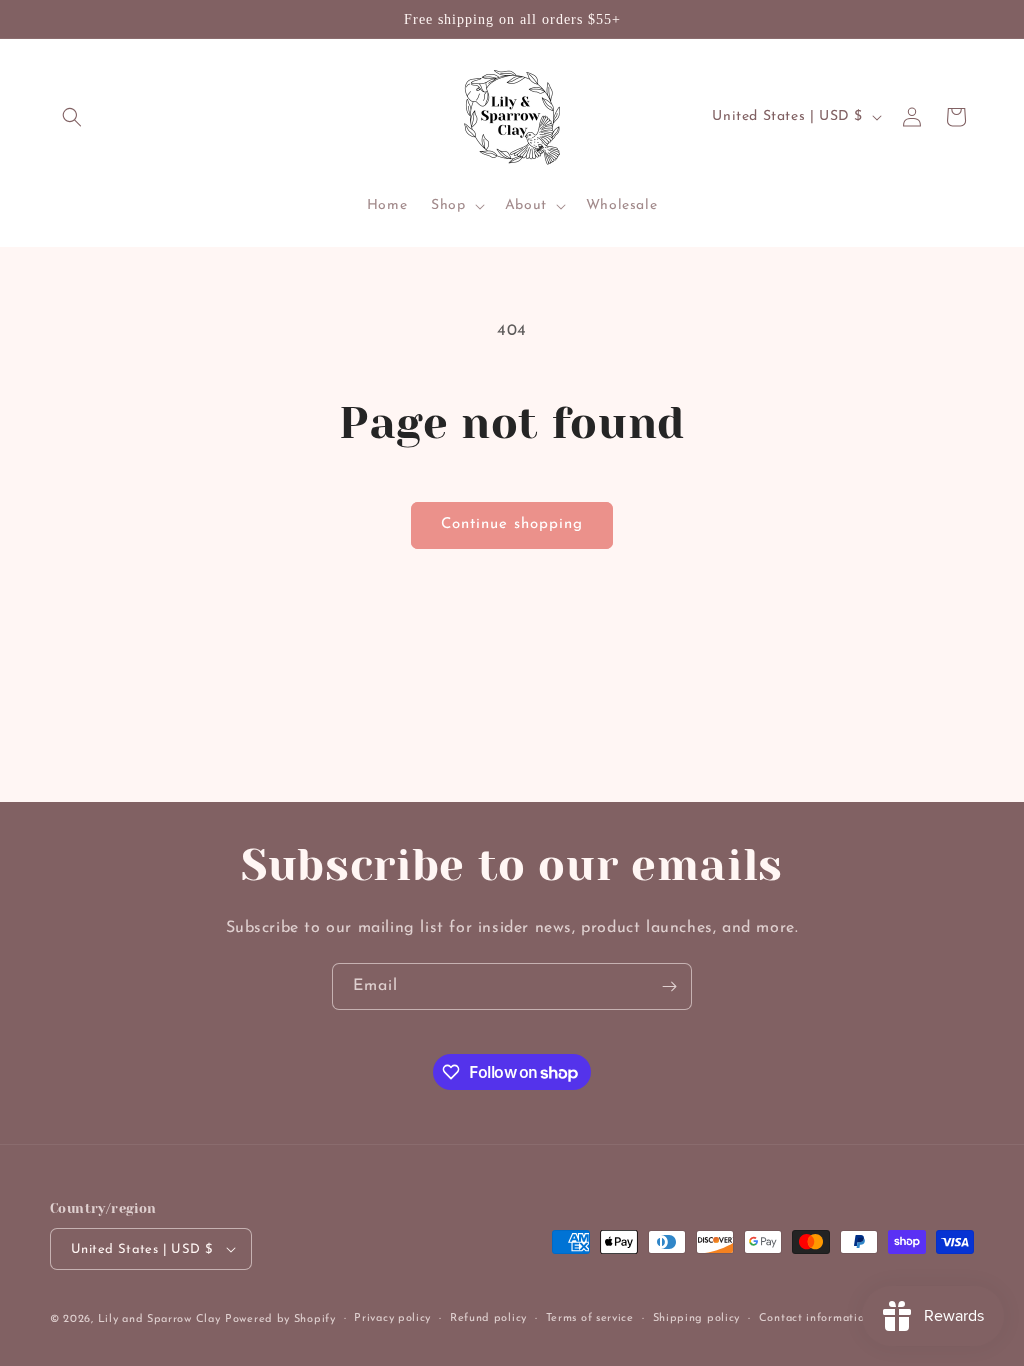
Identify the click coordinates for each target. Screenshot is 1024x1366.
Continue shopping (512, 524)
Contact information (815, 1318)
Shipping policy (697, 1318)
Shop (448, 205)
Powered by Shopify (280, 1319)
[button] (72, 117)
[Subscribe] (669, 986)
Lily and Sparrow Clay (159, 1319)
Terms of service (590, 1318)
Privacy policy (392, 1318)
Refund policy (488, 1318)
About (526, 205)
